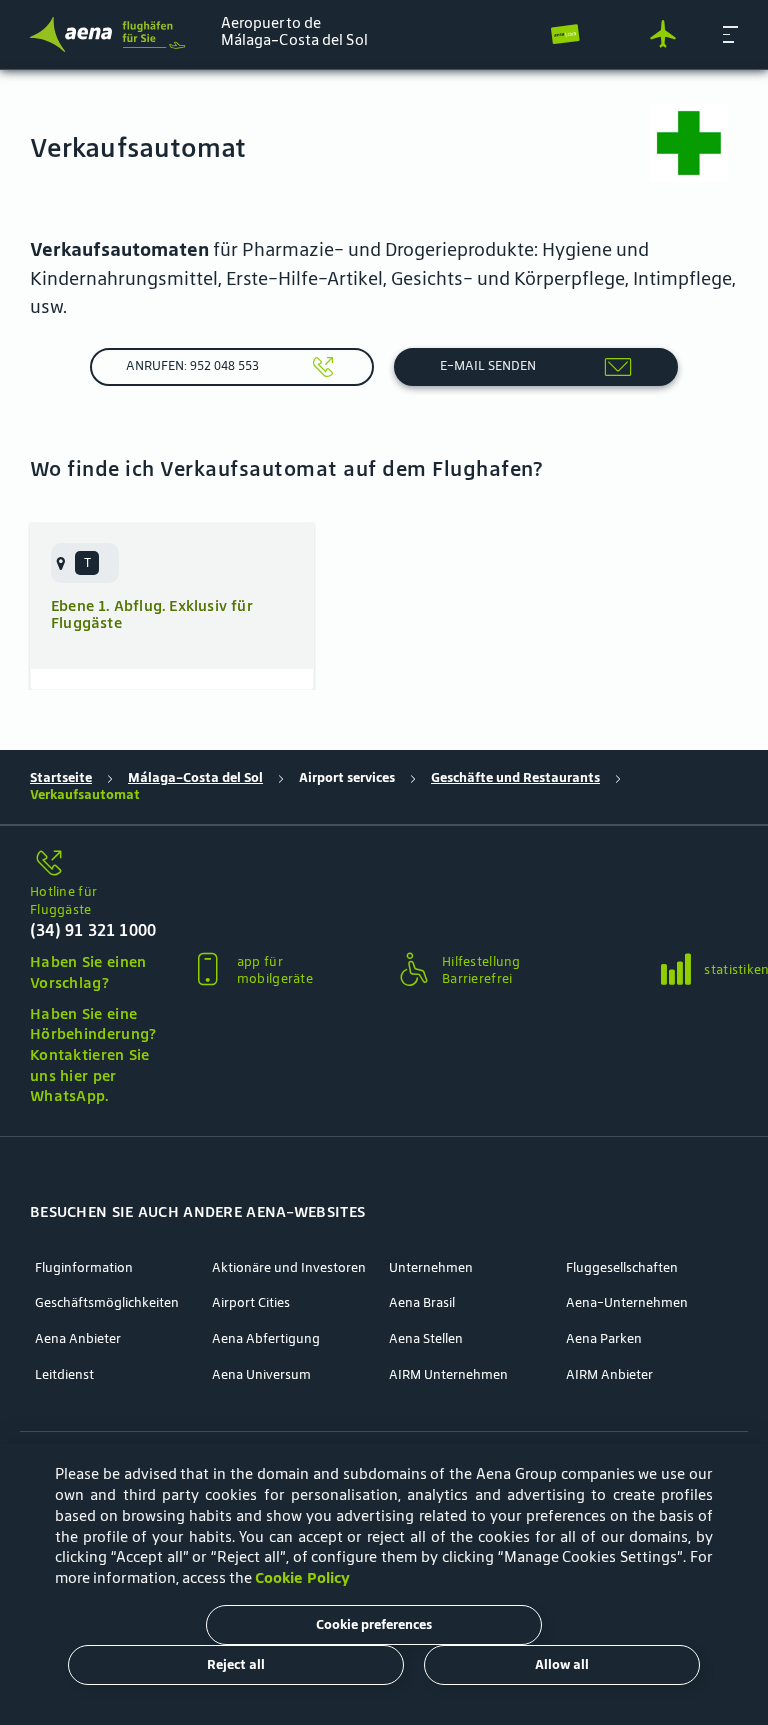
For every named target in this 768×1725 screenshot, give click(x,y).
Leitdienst (64, 1375)
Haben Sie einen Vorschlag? (88, 972)
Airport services (347, 778)
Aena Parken (604, 1339)
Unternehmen (431, 1268)
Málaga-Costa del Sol (195, 778)
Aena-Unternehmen (627, 1303)
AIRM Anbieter (609, 1375)
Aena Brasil (422, 1303)
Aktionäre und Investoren (289, 1268)
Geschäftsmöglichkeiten (107, 1303)
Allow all (562, 1664)
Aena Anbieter (78, 1339)
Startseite (61, 778)
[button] (730, 34)
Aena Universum (261, 1375)
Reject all (236, 1664)
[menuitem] (85, 563)
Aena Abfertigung (266, 1339)
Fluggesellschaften (622, 1268)
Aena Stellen (426, 1339)
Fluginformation (84, 1268)
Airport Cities (251, 1303)
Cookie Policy (302, 1577)
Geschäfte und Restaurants (515, 778)
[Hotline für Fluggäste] (93, 864)
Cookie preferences (374, 1624)
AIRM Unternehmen (448, 1375)
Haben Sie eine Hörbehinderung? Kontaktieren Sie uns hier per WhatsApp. (93, 1055)
